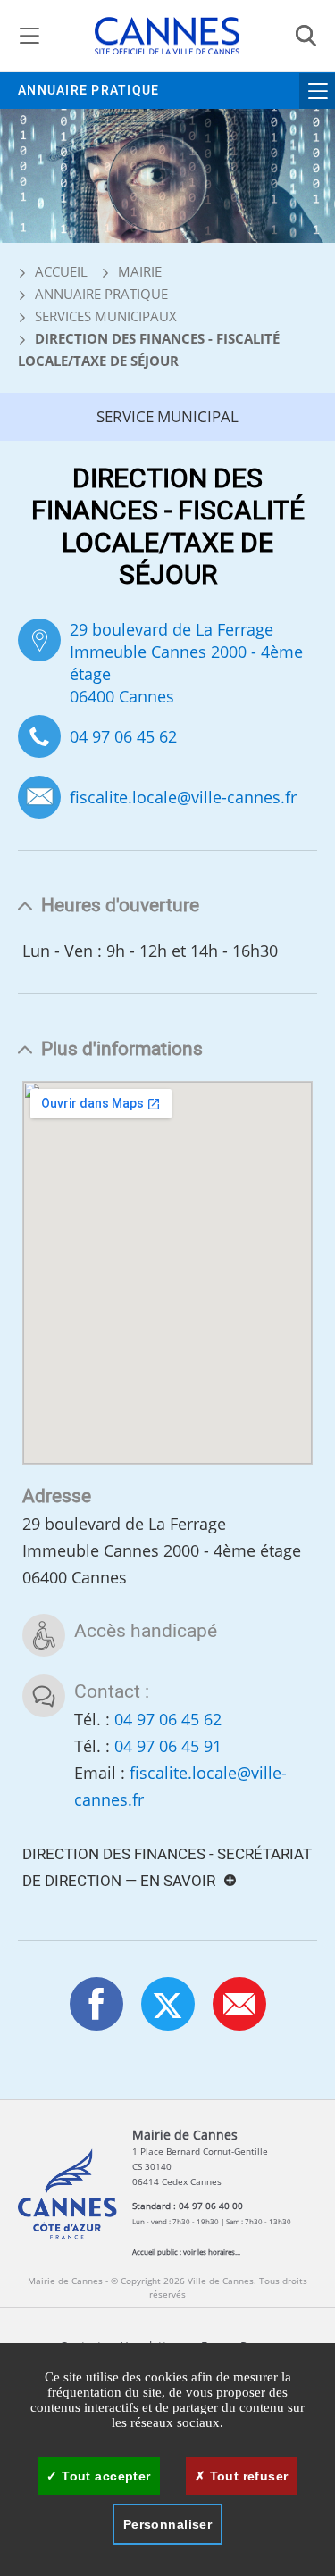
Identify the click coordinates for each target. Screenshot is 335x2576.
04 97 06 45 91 (168, 1746)
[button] (239, 2004)
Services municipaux (106, 316)
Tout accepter (105, 2476)
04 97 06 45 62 (123, 736)
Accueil (59, 271)
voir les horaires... (212, 2252)
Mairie (140, 271)
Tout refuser (247, 2476)
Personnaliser (167, 2524)
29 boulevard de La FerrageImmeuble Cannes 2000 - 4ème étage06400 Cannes (186, 663)
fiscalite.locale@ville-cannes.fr (183, 798)
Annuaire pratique (88, 91)
